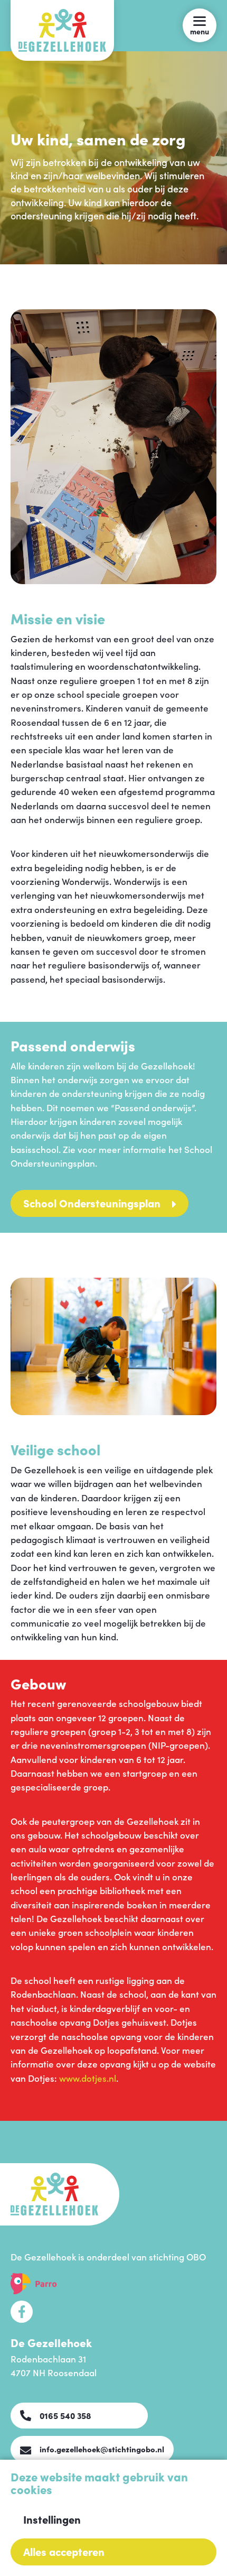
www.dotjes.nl (88, 2078)
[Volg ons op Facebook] (22, 2312)
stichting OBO (177, 2257)
